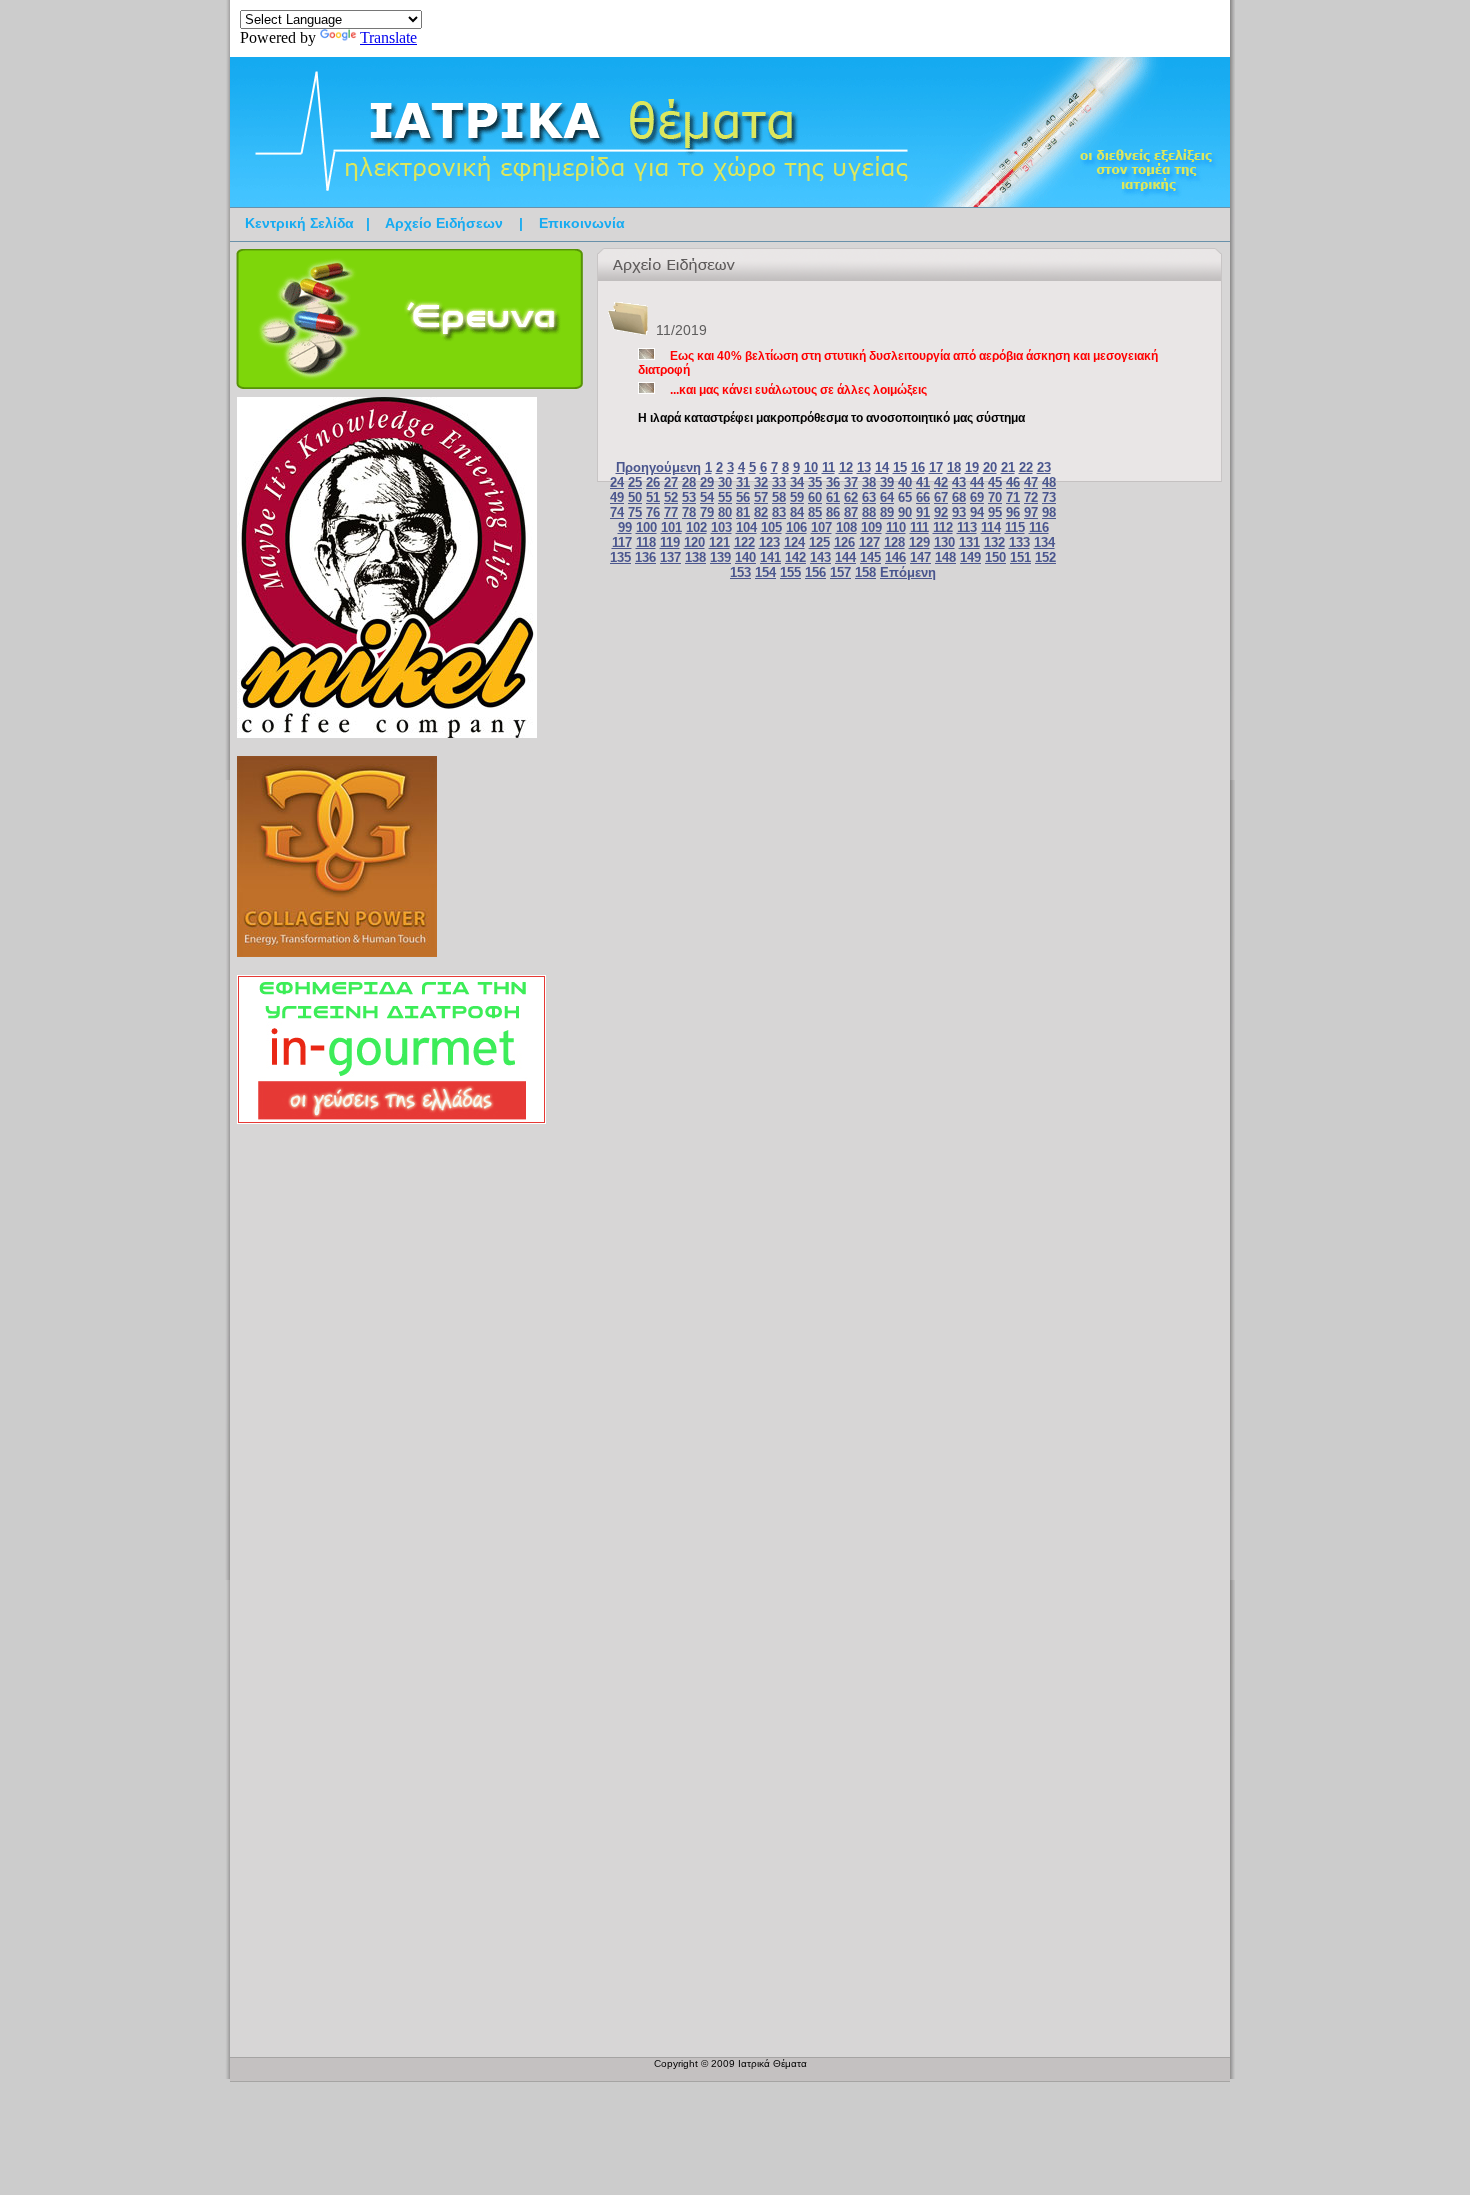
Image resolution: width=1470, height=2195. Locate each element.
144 (845, 557)
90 (905, 512)
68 (959, 497)
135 (620, 557)
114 (991, 527)
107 (821, 527)
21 (1008, 467)
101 (671, 527)
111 (919, 527)
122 (744, 542)
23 (1044, 467)
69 (977, 497)
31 (743, 482)
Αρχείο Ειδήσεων (444, 223)
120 (694, 542)
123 (769, 542)
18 (954, 467)
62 (851, 497)
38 (869, 482)
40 (905, 482)
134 (1044, 542)
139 (720, 557)
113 (967, 527)
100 (646, 527)
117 (622, 542)
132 (994, 542)
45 (995, 482)
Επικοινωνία (582, 223)
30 (725, 482)
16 (918, 467)
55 (725, 497)
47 (1031, 482)
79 (707, 512)
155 (790, 572)
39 (887, 482)
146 (895, 557)
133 (1019, 542)
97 (1031, 512)
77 (671, 512)
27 (671, 482)
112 (943, 527)
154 (765, 572)
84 (797, 512)
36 (833, 482)
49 (617, 497)
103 (721, 527)
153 (740, 572)
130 (944, 542)
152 (1045, 557)
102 (696, 527)
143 (820, 557)
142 (795, 557)
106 (796, 527)
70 (995, 497)
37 (851, 482)
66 (923, 497)
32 (761, 482)
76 (653, 512)
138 (695, 557)
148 (945, 557)
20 (990, 467)
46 (1013, 482)
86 (833, 512)
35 (815, 482)
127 (869, 542)
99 (625, 527)
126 (844, 542)
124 (794, 542)
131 (969, 542)
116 (1039, 527)
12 (846, 467)
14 (882, 467)
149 (970, 557)
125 (819, 542)
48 (1049, 482)
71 (1013, 497)
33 (779, 482)
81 (743, 512)
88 (869, 512)
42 (941, 482)
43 (959, 482)
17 (936, 467)
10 (811, 467)
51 (653, 497)
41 (923, 482)
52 (671, 497)
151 (1020, 557)
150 (995, 557)
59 (797, 497)
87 (851, 512)
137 (670, 557)
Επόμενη (908, 572)
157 (840, 572)
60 (815, 497)
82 (761, 512)
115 (1015, 527)
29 (707, 482)
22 (1026, 467)
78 (689, 512)
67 (941, 497)
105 (771, 527)
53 (689, 497)
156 (815, 572)
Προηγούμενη (658, 467)
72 (1031, 497)
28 (689, 482)
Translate (388, 37)
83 (779, 512)
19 (972, 467)
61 (833, 497)
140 (745, 557)
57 (761, 497)
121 (719, 542)
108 (846, 527)
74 (617, 512)
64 (887, 497)
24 (617, 482)
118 (646, 542)
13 (864, 467)
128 (894, 542)
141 (770, 557)
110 (896, 527)
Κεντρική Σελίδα (299, 223)
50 (635, 497)
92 (941, 512)
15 (900, 467)
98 (1049, 512)
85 (815, 512)
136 (645, 557)
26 (653, 482)
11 (828, 467)
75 (635, 512)
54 (707, 497)
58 (779, 497)
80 (725, 512)
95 (995, 512)
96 (1013, 512)
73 (1049, 497)
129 (919, 542)
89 (887, 512)
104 (746, 527)
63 (869, 497)
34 (797, 482)
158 (865, 572)
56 (743, 497)
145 (870, 557)
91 (923, 512)
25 (635, 482)
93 (959, 512)
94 (977, 512)
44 (977, 482)
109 (871, 527)
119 (670, 542)
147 (920, 557)
